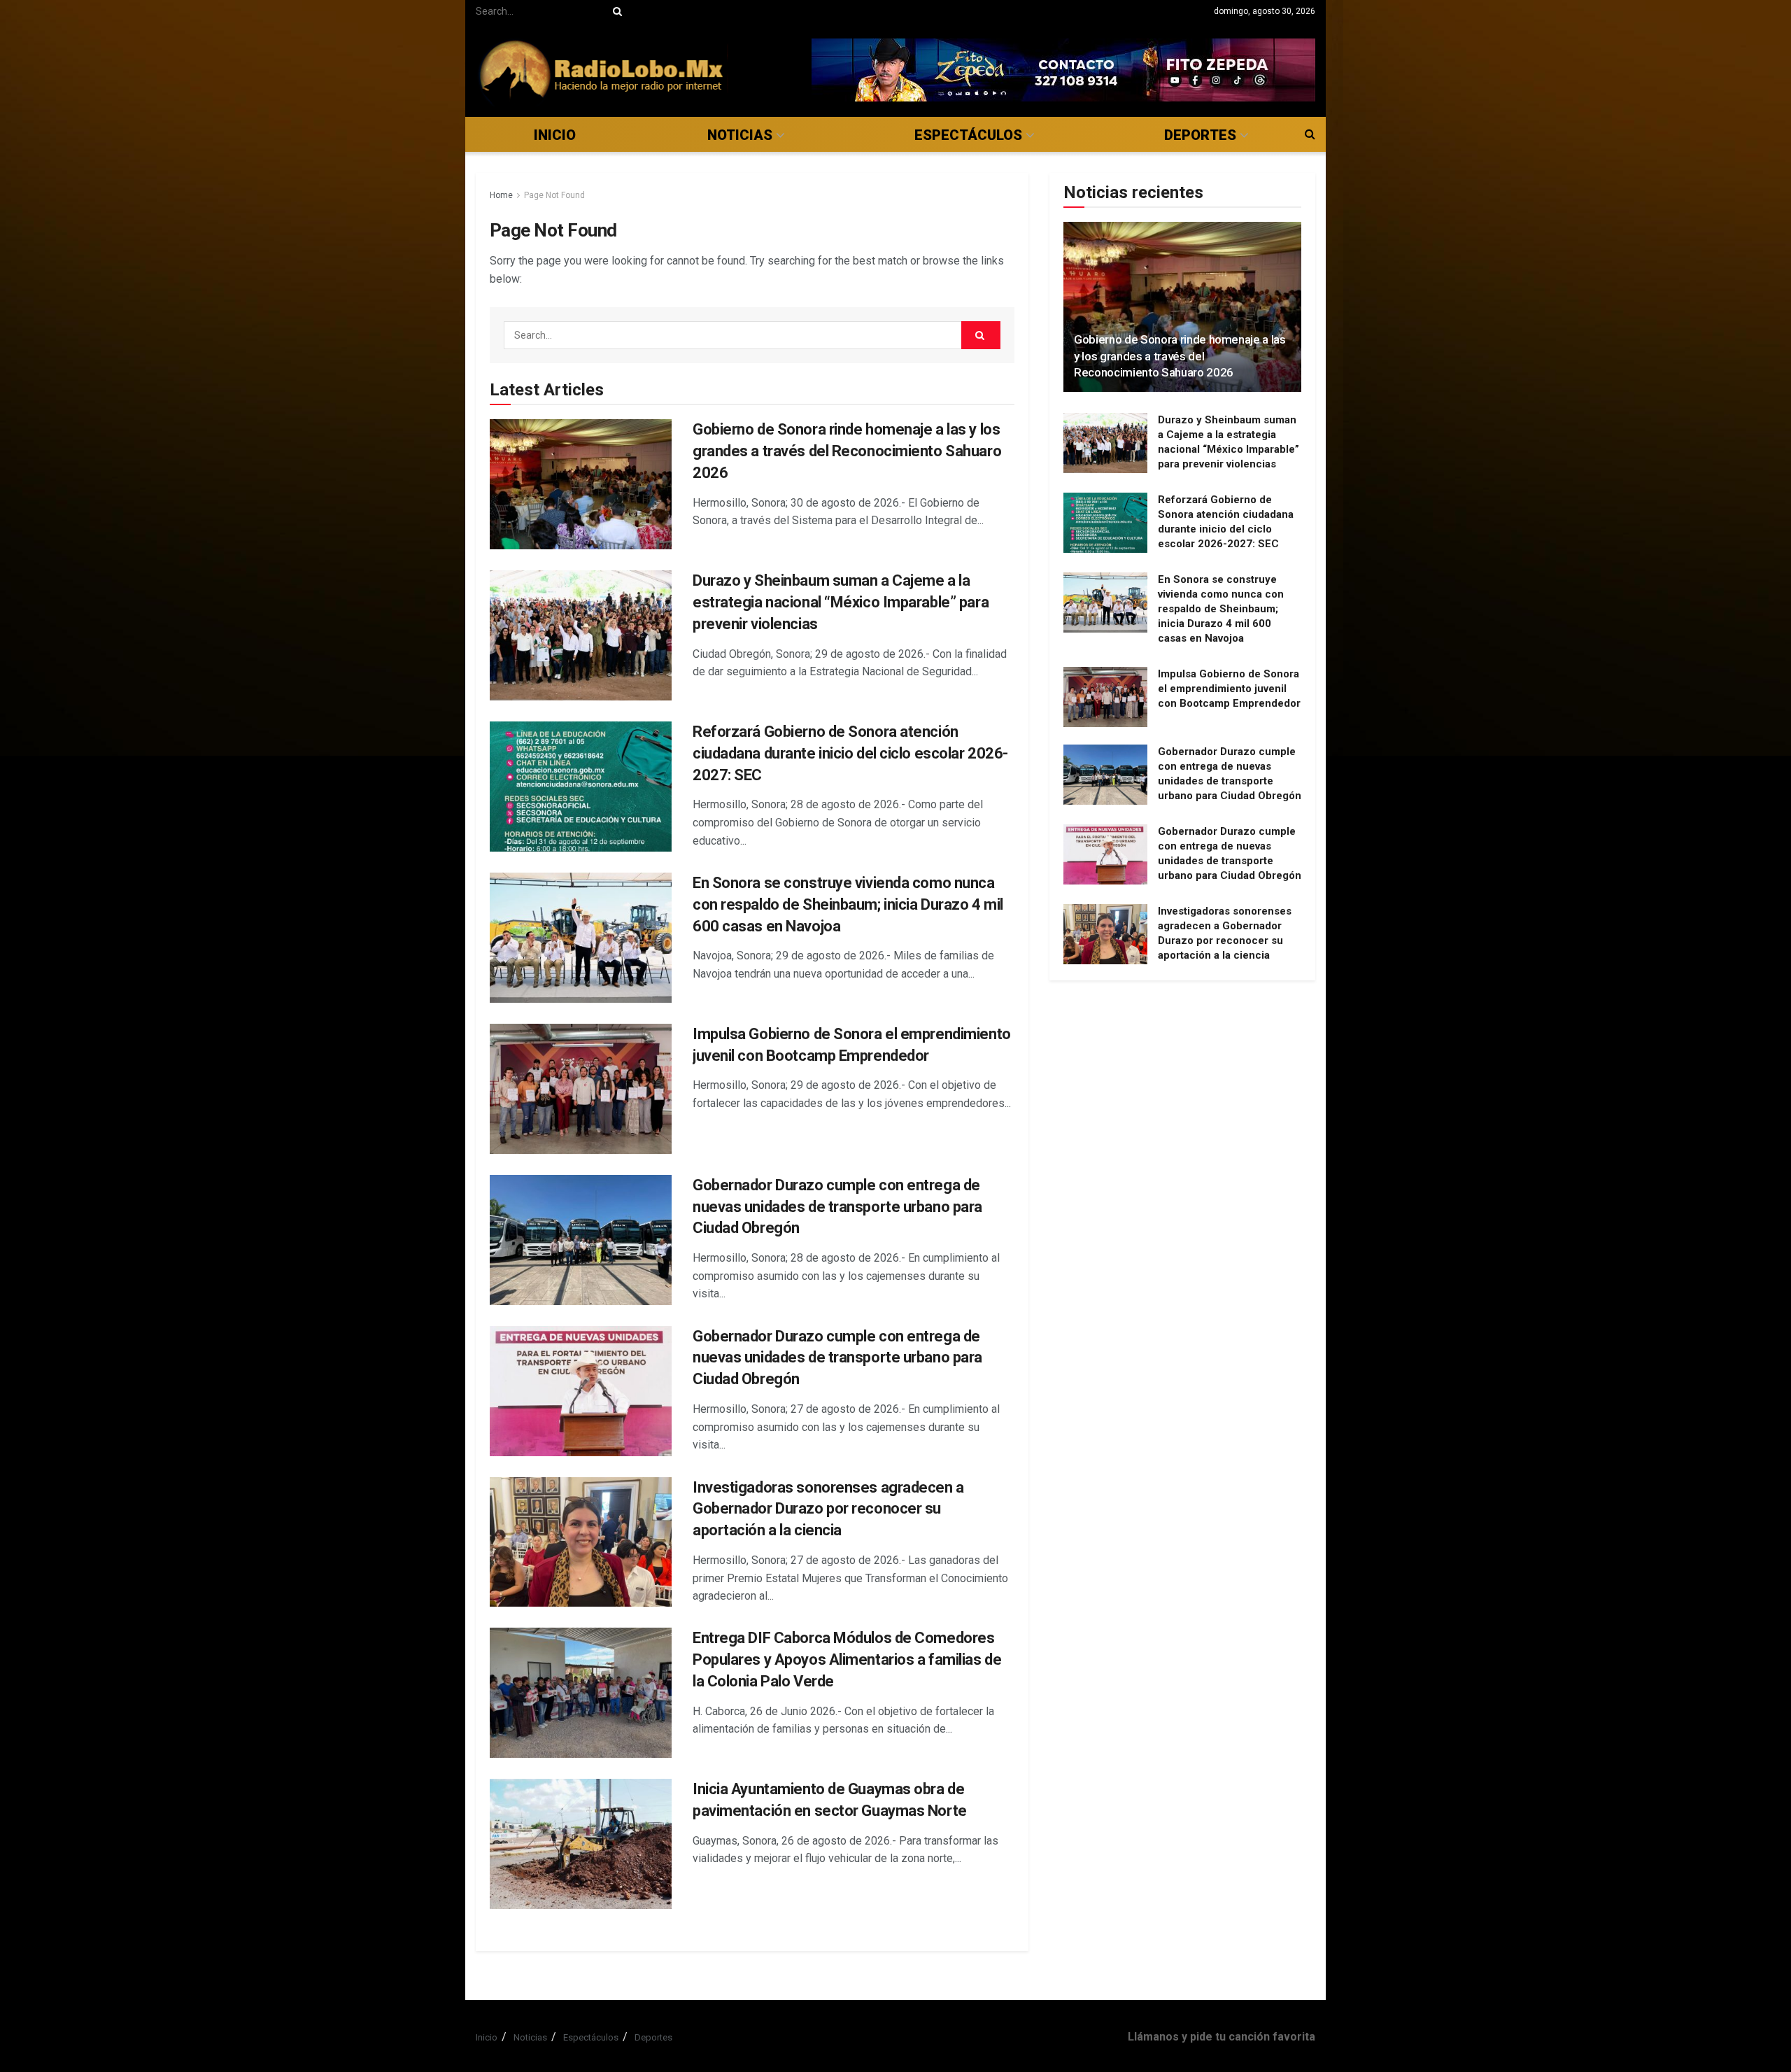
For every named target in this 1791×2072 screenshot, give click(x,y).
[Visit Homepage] (602, 70)
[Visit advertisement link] (1063, 70)
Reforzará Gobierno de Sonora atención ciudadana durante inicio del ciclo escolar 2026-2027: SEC (850, 753)
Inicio (555, 135)
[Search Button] (615, 11)
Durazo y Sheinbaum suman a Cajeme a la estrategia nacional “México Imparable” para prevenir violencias (841, 602)
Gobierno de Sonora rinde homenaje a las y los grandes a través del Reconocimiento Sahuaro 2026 (847, 451)
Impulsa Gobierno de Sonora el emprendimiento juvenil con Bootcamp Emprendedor (1229, 689)
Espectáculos (968, 135)
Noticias (740, 135)
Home (501, 195)
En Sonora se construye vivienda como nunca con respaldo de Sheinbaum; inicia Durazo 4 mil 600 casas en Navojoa (848, 904)
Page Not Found (554, 195)
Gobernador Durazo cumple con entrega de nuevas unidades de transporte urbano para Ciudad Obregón (837, 1207)
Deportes (1200, 135)
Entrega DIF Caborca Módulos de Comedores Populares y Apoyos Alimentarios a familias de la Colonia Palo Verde (847, 1659)
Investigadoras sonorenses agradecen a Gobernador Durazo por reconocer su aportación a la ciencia (828, 1509)
